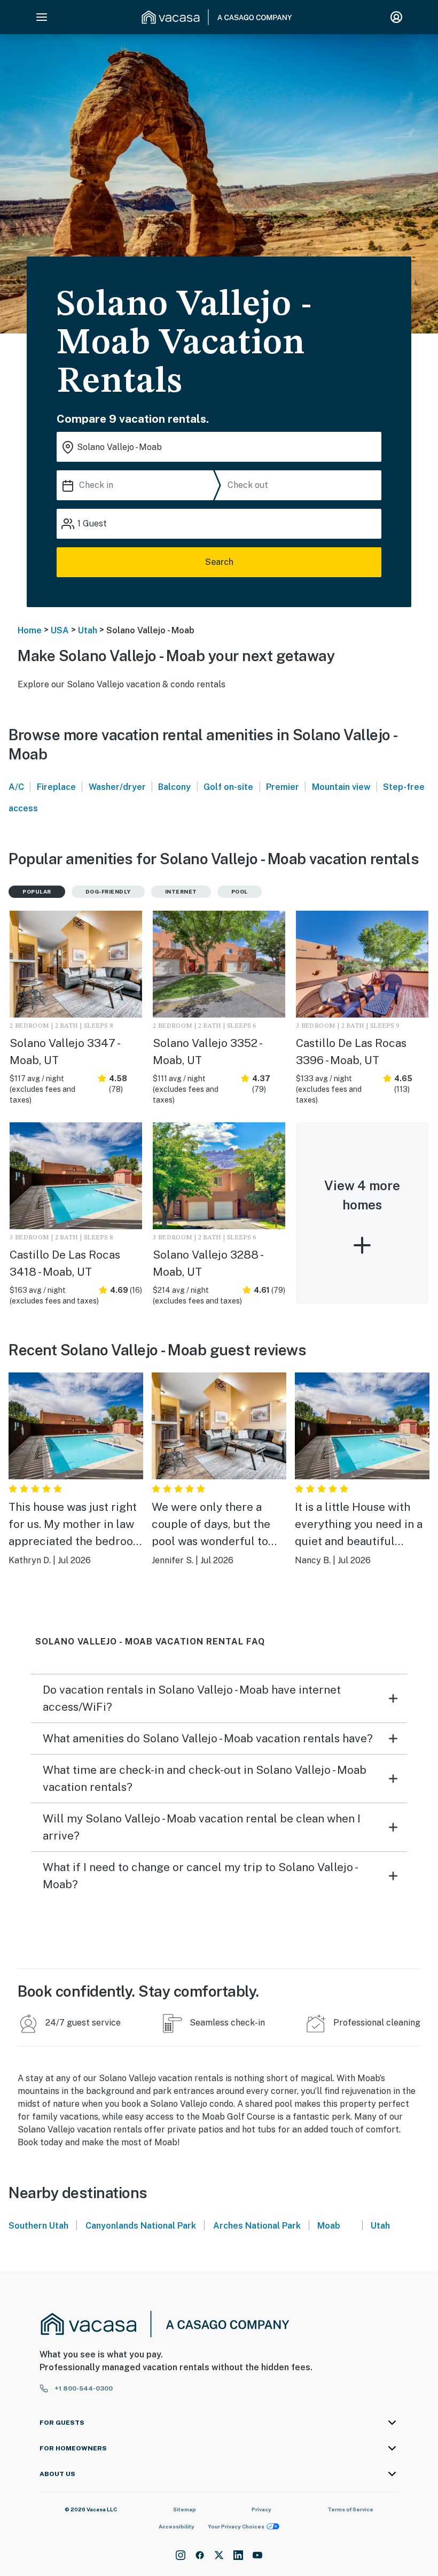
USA (60, 630)
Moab (329, 2226)
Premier (283, 787)
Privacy (261, 2509)
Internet (181, 891)
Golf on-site (228, 787)
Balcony (174, 787)
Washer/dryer (117, 787)
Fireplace (56, 787)
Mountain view (341, 787)
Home (30, 630)
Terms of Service (350, 2509)
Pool (240, 891)
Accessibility (177, 2526)
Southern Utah (38, 2226)
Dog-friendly (108, 891)
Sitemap (185, 2509)
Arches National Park (257, 2226)
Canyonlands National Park (141, 2226)
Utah (88, 630)
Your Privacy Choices (236, 2526)
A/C (16, 787)
